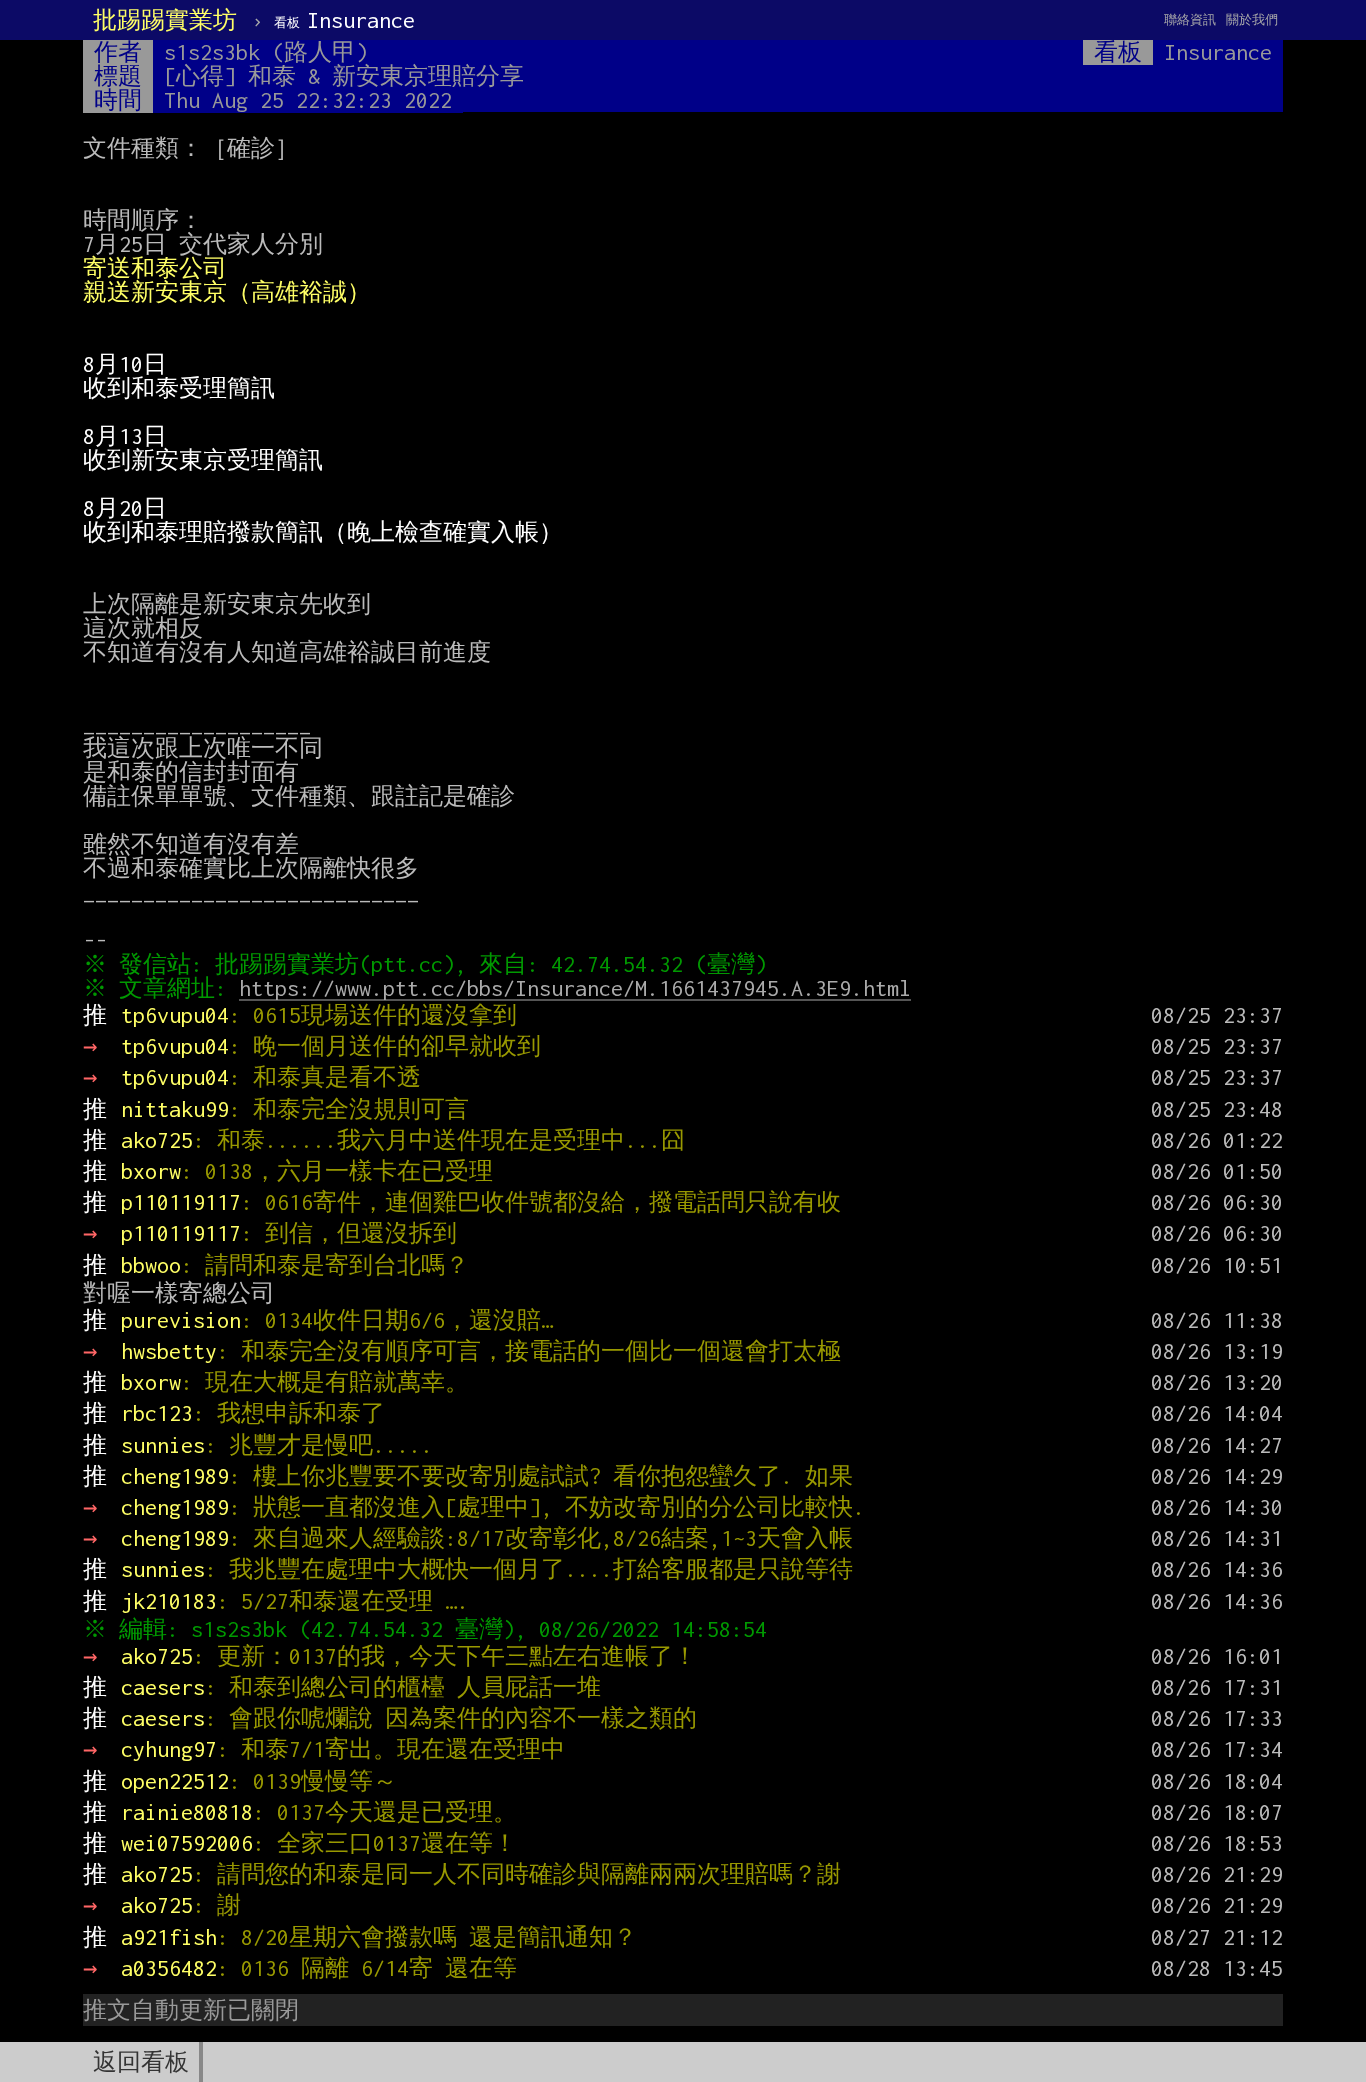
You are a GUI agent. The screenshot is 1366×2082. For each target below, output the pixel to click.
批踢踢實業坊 (165, 20)
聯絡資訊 (1190, 19)
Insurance (344, 20)
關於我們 (1252, 19)
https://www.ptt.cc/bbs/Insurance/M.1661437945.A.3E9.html (575, 988)
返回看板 (141, 2062)
